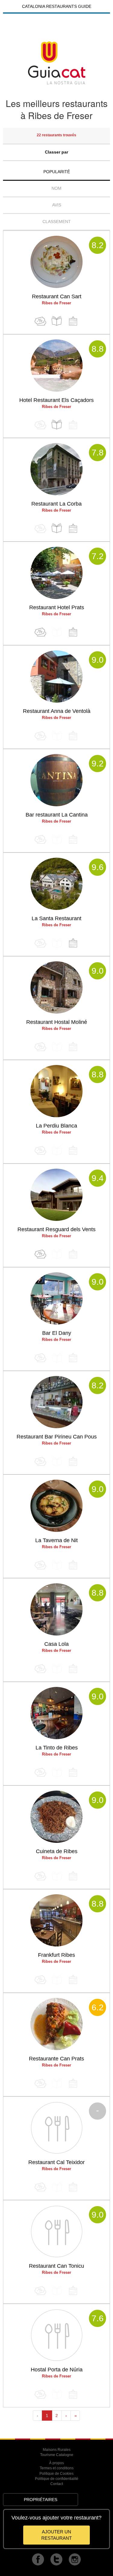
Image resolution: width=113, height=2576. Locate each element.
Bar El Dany (57, 1333)
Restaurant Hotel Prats (57, 607)
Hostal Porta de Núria (57, 2370)
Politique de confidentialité (57, 2479)
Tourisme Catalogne (57, 2455)
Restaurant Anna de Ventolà (57, 711)
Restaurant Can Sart (57, 296)
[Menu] (57, 321)
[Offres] (40, 321)
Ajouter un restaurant (56, 2535)
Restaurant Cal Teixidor (56, 2162)
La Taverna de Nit (56, 1540)
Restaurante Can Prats (56, 2059)
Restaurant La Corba (56, 504)
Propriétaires (41, 2500)
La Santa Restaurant (56, 918)
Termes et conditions (57, 2468)
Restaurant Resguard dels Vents (56, 1229)
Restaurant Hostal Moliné (57, 1022)
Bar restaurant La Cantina (57, 815)
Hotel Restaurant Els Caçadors (56, 400)
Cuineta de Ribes (57, 1851)
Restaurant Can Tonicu (56, 2266)
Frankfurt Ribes (56, 1955)
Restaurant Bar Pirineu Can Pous (57, 1437)
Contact (57, 2484)
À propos (56, 2463)
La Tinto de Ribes (57, 1748)
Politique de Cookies (56, 2474)
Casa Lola (56, 1644)
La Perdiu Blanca (56, 1126)
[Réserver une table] (73, 321)
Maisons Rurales (57, 2450)
